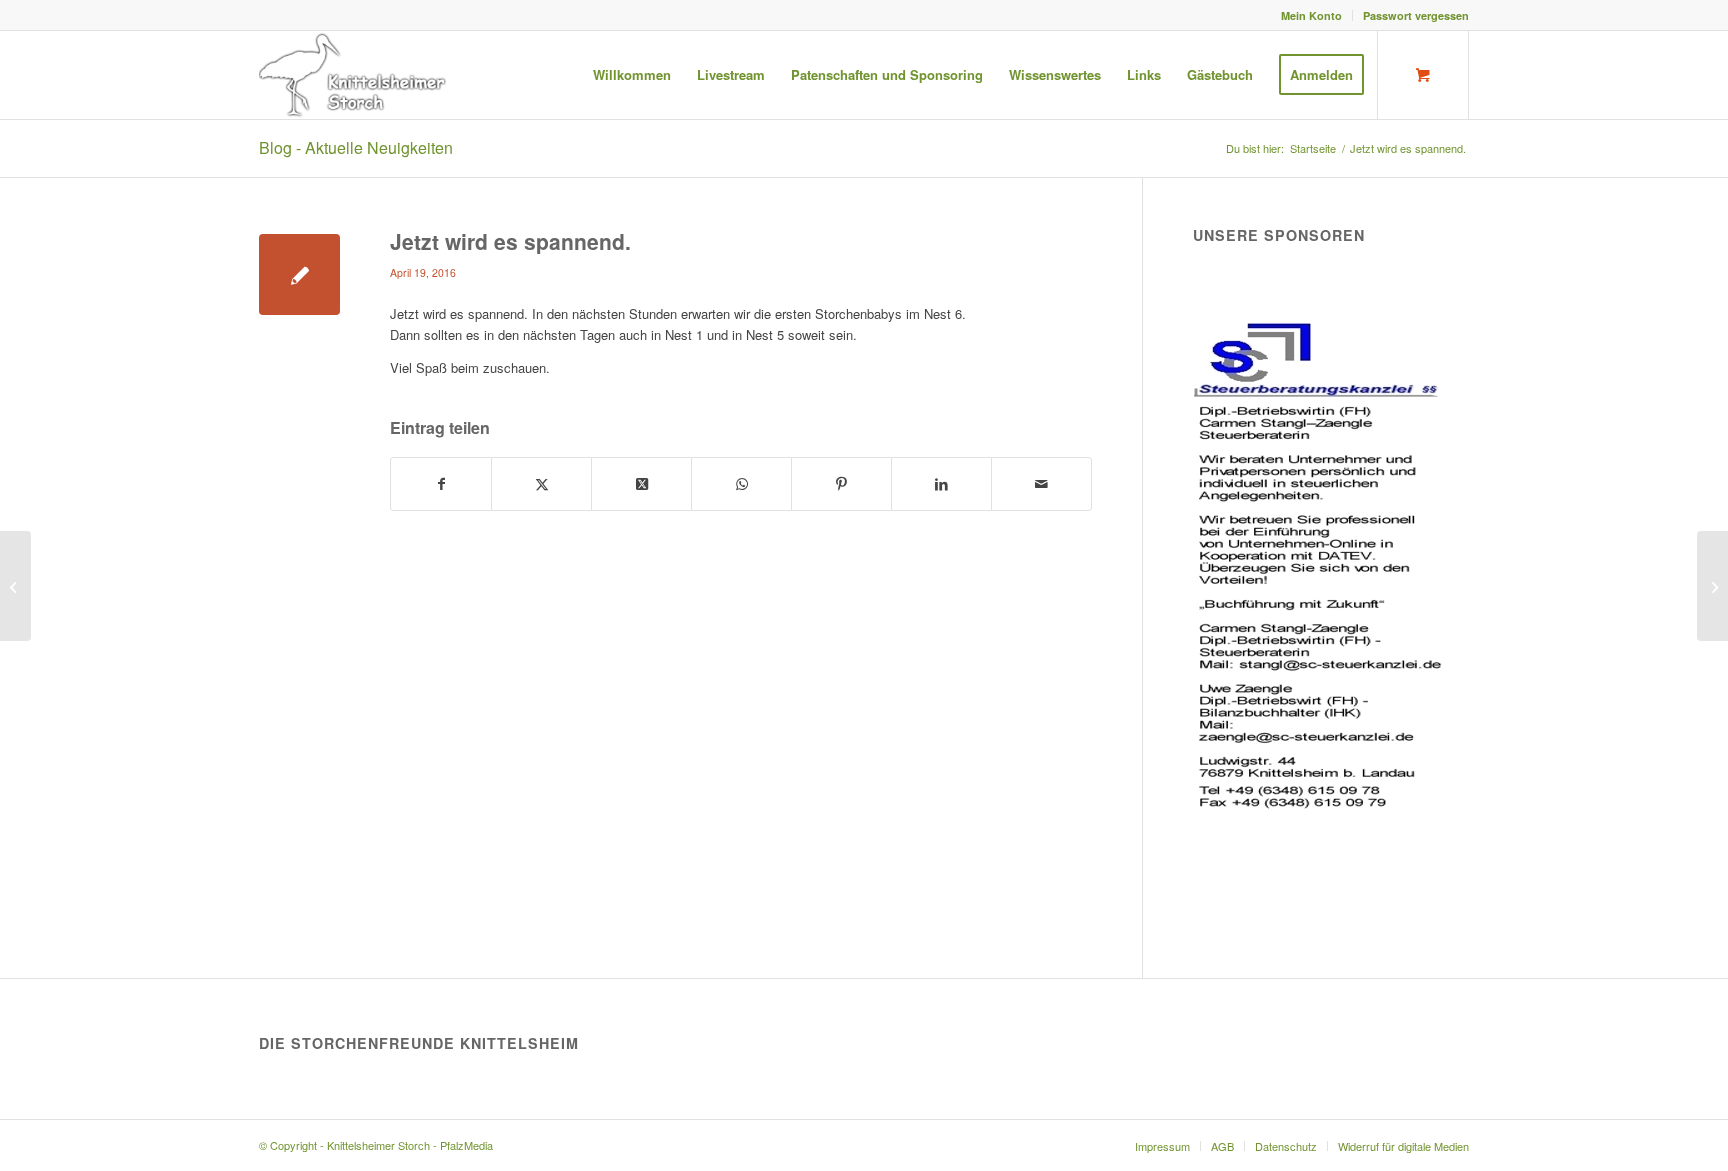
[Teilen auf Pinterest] (841, 484)
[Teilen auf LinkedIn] (941, 484)
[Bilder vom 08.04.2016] (15, 586)
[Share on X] (641, 484)
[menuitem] (1312, 15)
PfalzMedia (466, 1145)
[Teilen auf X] (541, 484)
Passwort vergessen (1416, 15)
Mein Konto (1311, 15)
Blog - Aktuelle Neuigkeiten (356, 147)
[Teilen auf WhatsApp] (741, 484)
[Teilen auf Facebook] (441, 484)
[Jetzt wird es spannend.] (299, 274)
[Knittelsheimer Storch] (354, 75)
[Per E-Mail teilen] (1041, 484)
